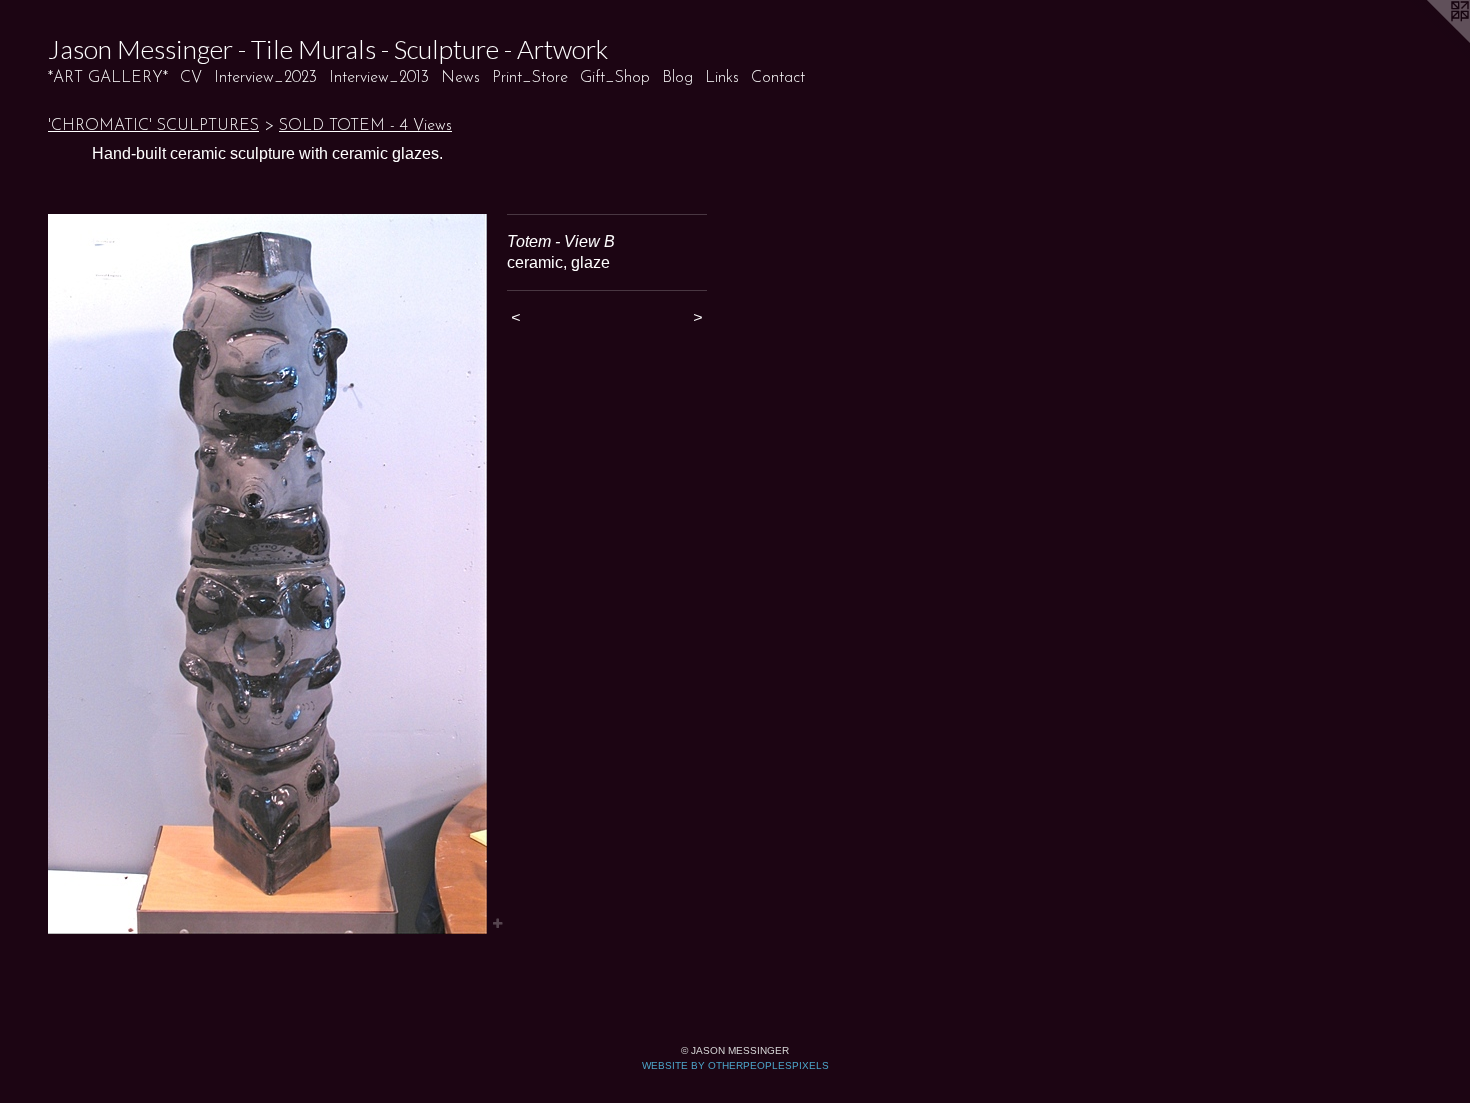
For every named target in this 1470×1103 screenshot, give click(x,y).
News (460, 78)
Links (722, 78)
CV (191, 78)
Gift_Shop (615, 78)
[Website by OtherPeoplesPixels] (1430, 40)
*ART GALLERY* (108, 78)
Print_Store (530, 78)
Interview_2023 (265, 78)
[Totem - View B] (267, 574)
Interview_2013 (379, 78)
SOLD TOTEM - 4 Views (365, 126)
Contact (778, 78)
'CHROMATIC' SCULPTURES (153, 126)
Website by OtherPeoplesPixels (735, 1065)
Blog (677, 78)
